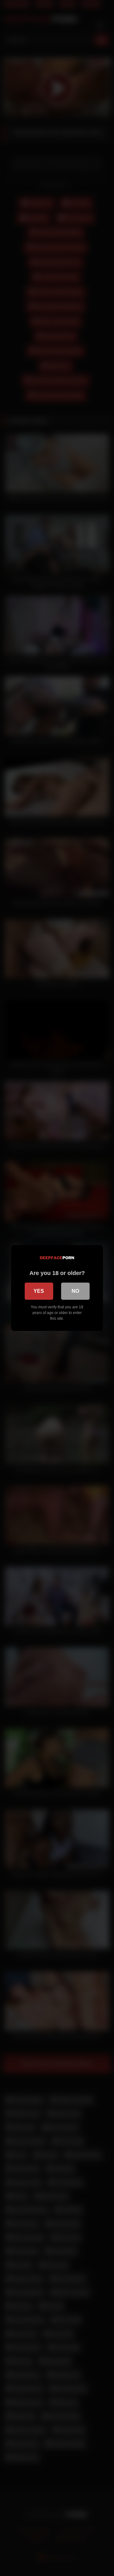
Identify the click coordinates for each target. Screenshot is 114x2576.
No (75, 1291)
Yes (39, 1291)
